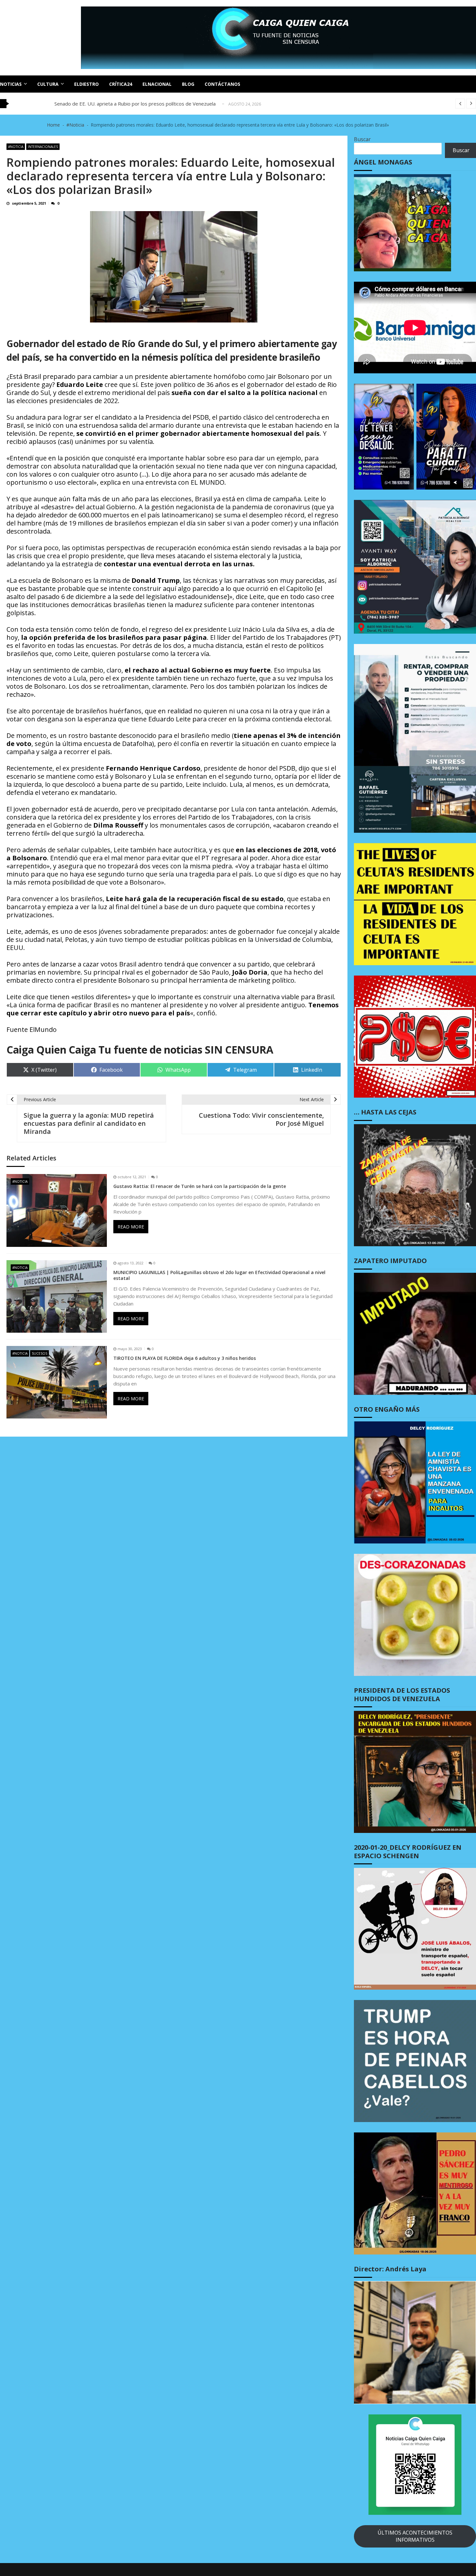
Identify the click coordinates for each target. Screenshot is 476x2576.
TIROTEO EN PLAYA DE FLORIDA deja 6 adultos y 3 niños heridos (185, 1358)
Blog (188, 84)
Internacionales (43, 147)
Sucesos (40, 1353)
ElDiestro (86, 84)
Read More (131, 1227)
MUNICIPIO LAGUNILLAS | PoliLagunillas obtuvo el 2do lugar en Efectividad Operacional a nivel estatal (219, 1275)
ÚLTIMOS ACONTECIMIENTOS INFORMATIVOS (415, 2536)
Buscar (362, 139)
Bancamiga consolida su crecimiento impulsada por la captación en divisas (136, 104)
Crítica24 (121, 84)
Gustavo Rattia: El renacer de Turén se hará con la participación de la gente (200, 1186)
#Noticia (16, 147)
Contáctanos (222, 84)
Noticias (11, 84)
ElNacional (157, 84)
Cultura (48, 84)
